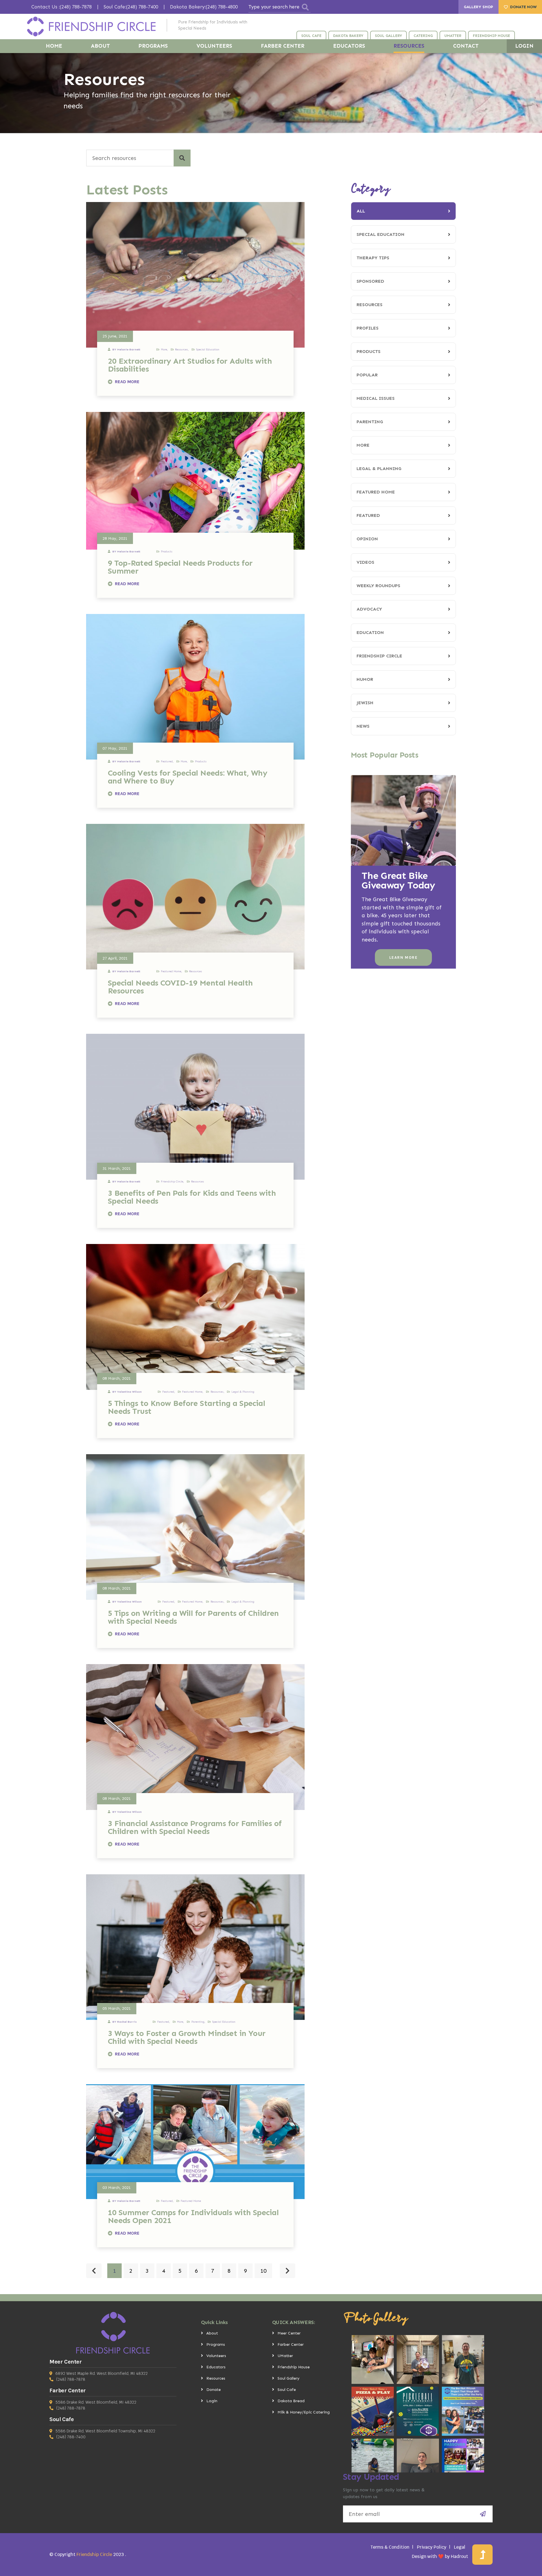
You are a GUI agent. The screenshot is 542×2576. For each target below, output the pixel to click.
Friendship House (294, 2367)
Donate (214, 2390)
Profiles (368, 328)
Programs (216, 2344)
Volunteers (216, 2356)
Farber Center (291, 2344)
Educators (216, 2367)
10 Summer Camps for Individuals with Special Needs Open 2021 (193, 2216)
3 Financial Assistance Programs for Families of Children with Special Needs (195, 1827)
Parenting (370, 422)
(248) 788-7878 (71, 2379)
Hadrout (459, 2556)
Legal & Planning (379, 469)
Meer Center (289, 2333)
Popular (367, 375)
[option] (271, 93)
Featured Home (376, 492)
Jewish (365, 703)
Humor (365, 679)
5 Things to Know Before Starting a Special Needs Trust (186, 1407)
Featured (368, 515)
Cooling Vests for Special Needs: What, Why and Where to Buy (187, 777)
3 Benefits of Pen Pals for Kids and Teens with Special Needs (192, 1197)
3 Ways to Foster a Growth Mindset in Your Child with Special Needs (187, 2037)
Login (212, 2401)
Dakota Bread (291, 2401)
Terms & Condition (390, 2547)
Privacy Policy (432, 2547)
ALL (361, 211)
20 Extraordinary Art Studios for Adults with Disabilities (190, 365)
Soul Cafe (287, 2390)
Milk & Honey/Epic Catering (304, 2412)
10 (263, 2271)
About (212, 2333)
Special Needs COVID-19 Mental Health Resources (180, 987)
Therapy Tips (373, 258)
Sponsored (370, 281)
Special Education (381, 234)
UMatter (285, 2356)
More (363, 445)
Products (369, 351)
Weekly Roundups (378, 586)
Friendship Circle (379, 656)
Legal (460, 2547)
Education (370, 632)
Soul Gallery (289, 2378)
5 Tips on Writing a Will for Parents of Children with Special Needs (193, 1617)
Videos (365, 562)
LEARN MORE (403, 957)
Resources (370, 305)
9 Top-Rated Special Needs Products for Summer (180, 567)
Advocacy (369, 609)
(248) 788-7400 (71, 2437)
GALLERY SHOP (478, 7)
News (363, 726)
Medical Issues (376, 398)
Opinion (367, 539)
